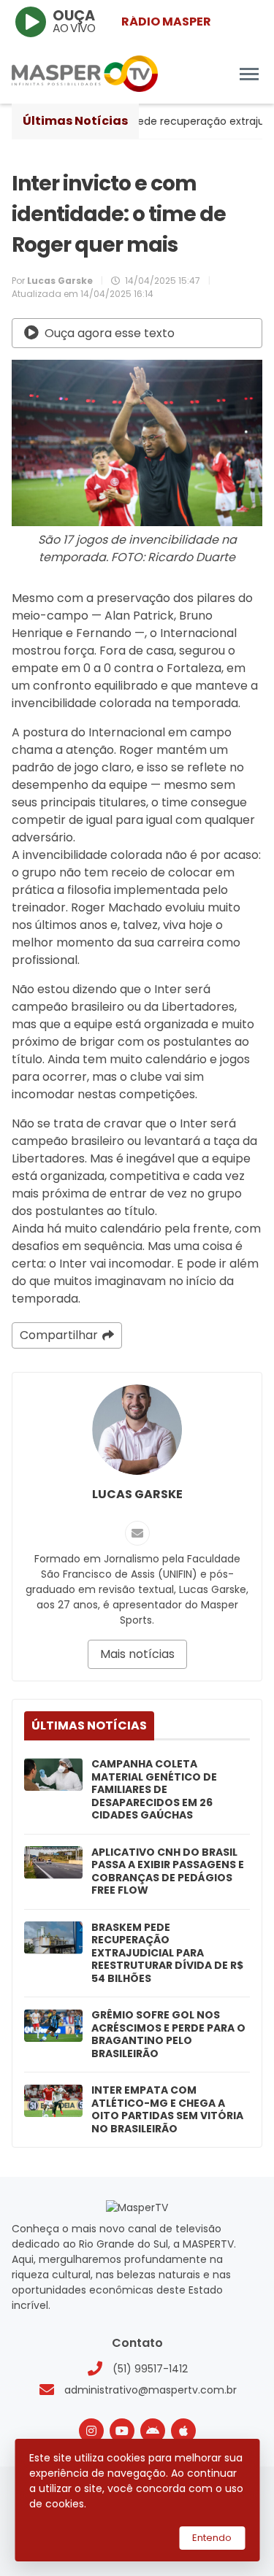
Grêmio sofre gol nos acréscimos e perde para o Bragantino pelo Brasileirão (168, 2035)
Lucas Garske (137, 1494)
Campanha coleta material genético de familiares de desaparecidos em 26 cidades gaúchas (154, 1790)
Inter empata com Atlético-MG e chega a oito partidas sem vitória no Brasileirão (167, 2110)
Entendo (212, 2538)
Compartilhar (59, 1335)
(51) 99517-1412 (150, 2369)
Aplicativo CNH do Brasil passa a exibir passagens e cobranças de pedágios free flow (168, 1872)
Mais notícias (137, 1654)
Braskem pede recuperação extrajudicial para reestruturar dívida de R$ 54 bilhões (167, 1954)
